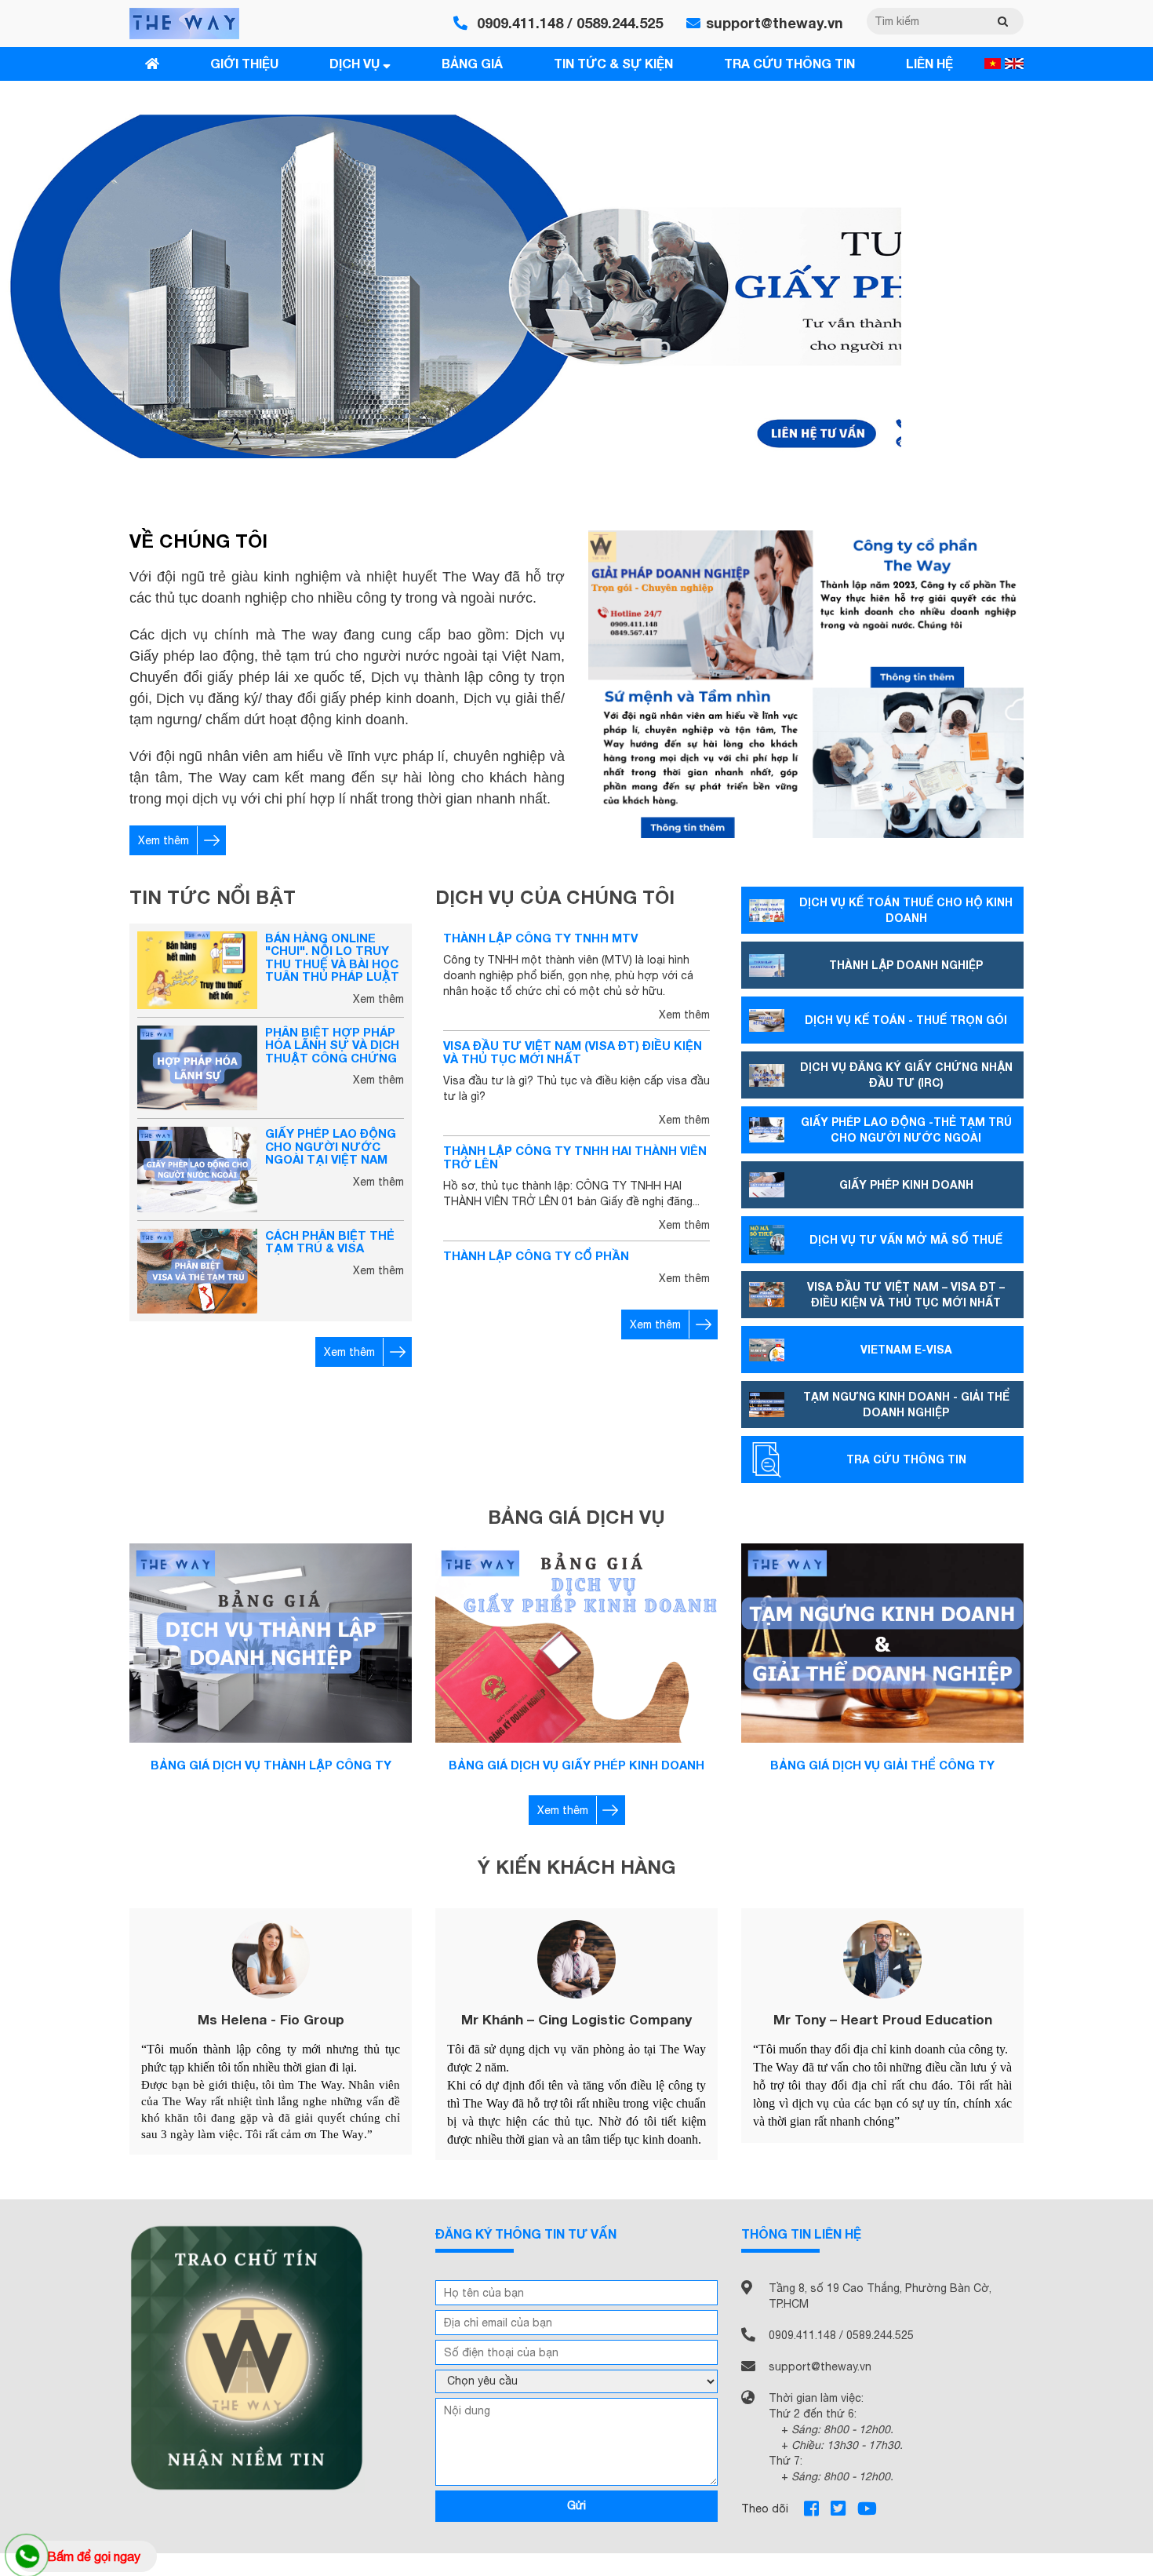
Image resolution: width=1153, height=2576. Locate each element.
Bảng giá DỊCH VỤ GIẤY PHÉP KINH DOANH (576, 1765)
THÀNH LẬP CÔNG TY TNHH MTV (540, 938)
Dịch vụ (356, 63)
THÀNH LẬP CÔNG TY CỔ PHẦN (536, 1255)
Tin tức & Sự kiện (613, 63)
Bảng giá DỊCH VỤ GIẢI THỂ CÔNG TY (882, 1765)
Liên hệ (929, 63)
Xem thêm (164, 840)
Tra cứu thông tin (789, 63)
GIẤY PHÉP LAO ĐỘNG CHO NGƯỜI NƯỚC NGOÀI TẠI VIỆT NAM (331, 1146)
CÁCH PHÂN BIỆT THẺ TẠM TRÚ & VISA (330, 1242)
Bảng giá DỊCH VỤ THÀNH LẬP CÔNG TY (271, 1765)
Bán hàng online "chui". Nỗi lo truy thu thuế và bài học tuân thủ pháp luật (332, 957)
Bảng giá (472, 63)
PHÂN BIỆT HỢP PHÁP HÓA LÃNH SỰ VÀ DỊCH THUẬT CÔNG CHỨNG (332, 1045)
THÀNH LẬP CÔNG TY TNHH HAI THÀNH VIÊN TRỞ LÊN (575, 1157)
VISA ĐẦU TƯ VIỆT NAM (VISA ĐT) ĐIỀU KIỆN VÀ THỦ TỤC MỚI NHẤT (573, 1052)
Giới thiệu (244, 63)
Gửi (576, 2505)
